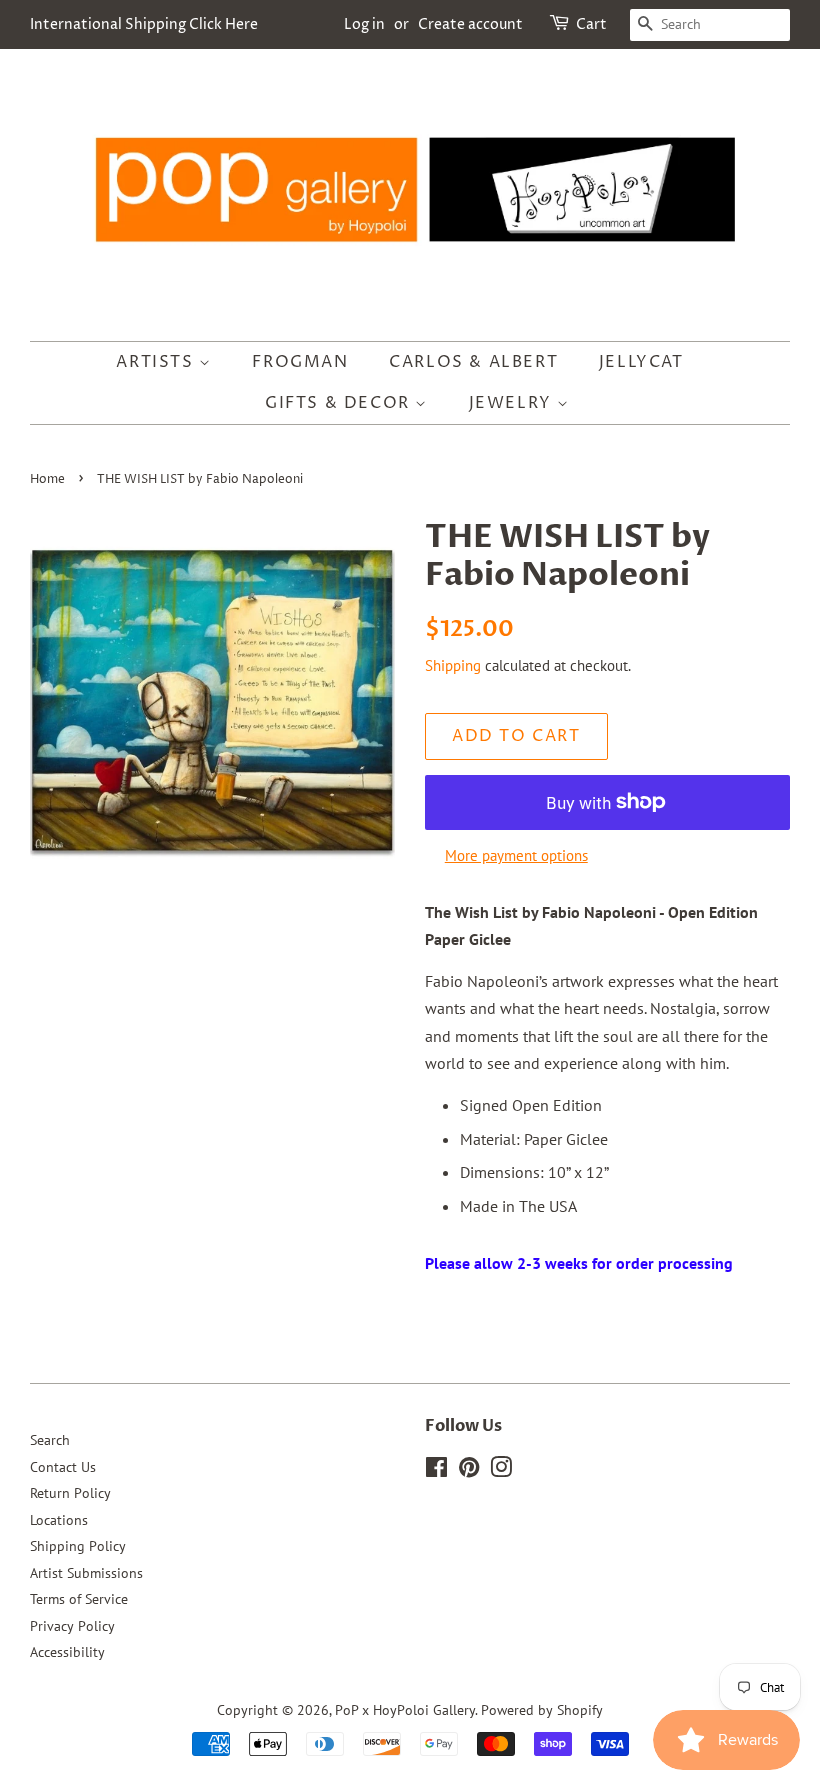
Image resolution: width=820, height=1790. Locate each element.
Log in (364, 24)
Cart (591, 24)
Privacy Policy (72, 1626)
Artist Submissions (86, 1573)
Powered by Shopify (542, 1710)
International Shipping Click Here (144, 24)
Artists (157, 362)
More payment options (516, 855)
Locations (59, 1520)
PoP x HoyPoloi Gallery (405, 1710)
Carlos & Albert (473, 362)
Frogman (300, 362)
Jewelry (513, 403)
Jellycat (641, 362)
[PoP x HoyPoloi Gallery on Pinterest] (469, 1471)
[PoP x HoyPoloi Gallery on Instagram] (501, 1471)
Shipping (453, 665)
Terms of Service (79, 1599)
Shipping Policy (78, 1546)
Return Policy (70, 1493)
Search (50, 1440)
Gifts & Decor (340, 403)
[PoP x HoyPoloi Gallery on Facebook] (436, 1471)
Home (47, 479)
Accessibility (67, 1652)
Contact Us (63, 1467)
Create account (470, 24)
